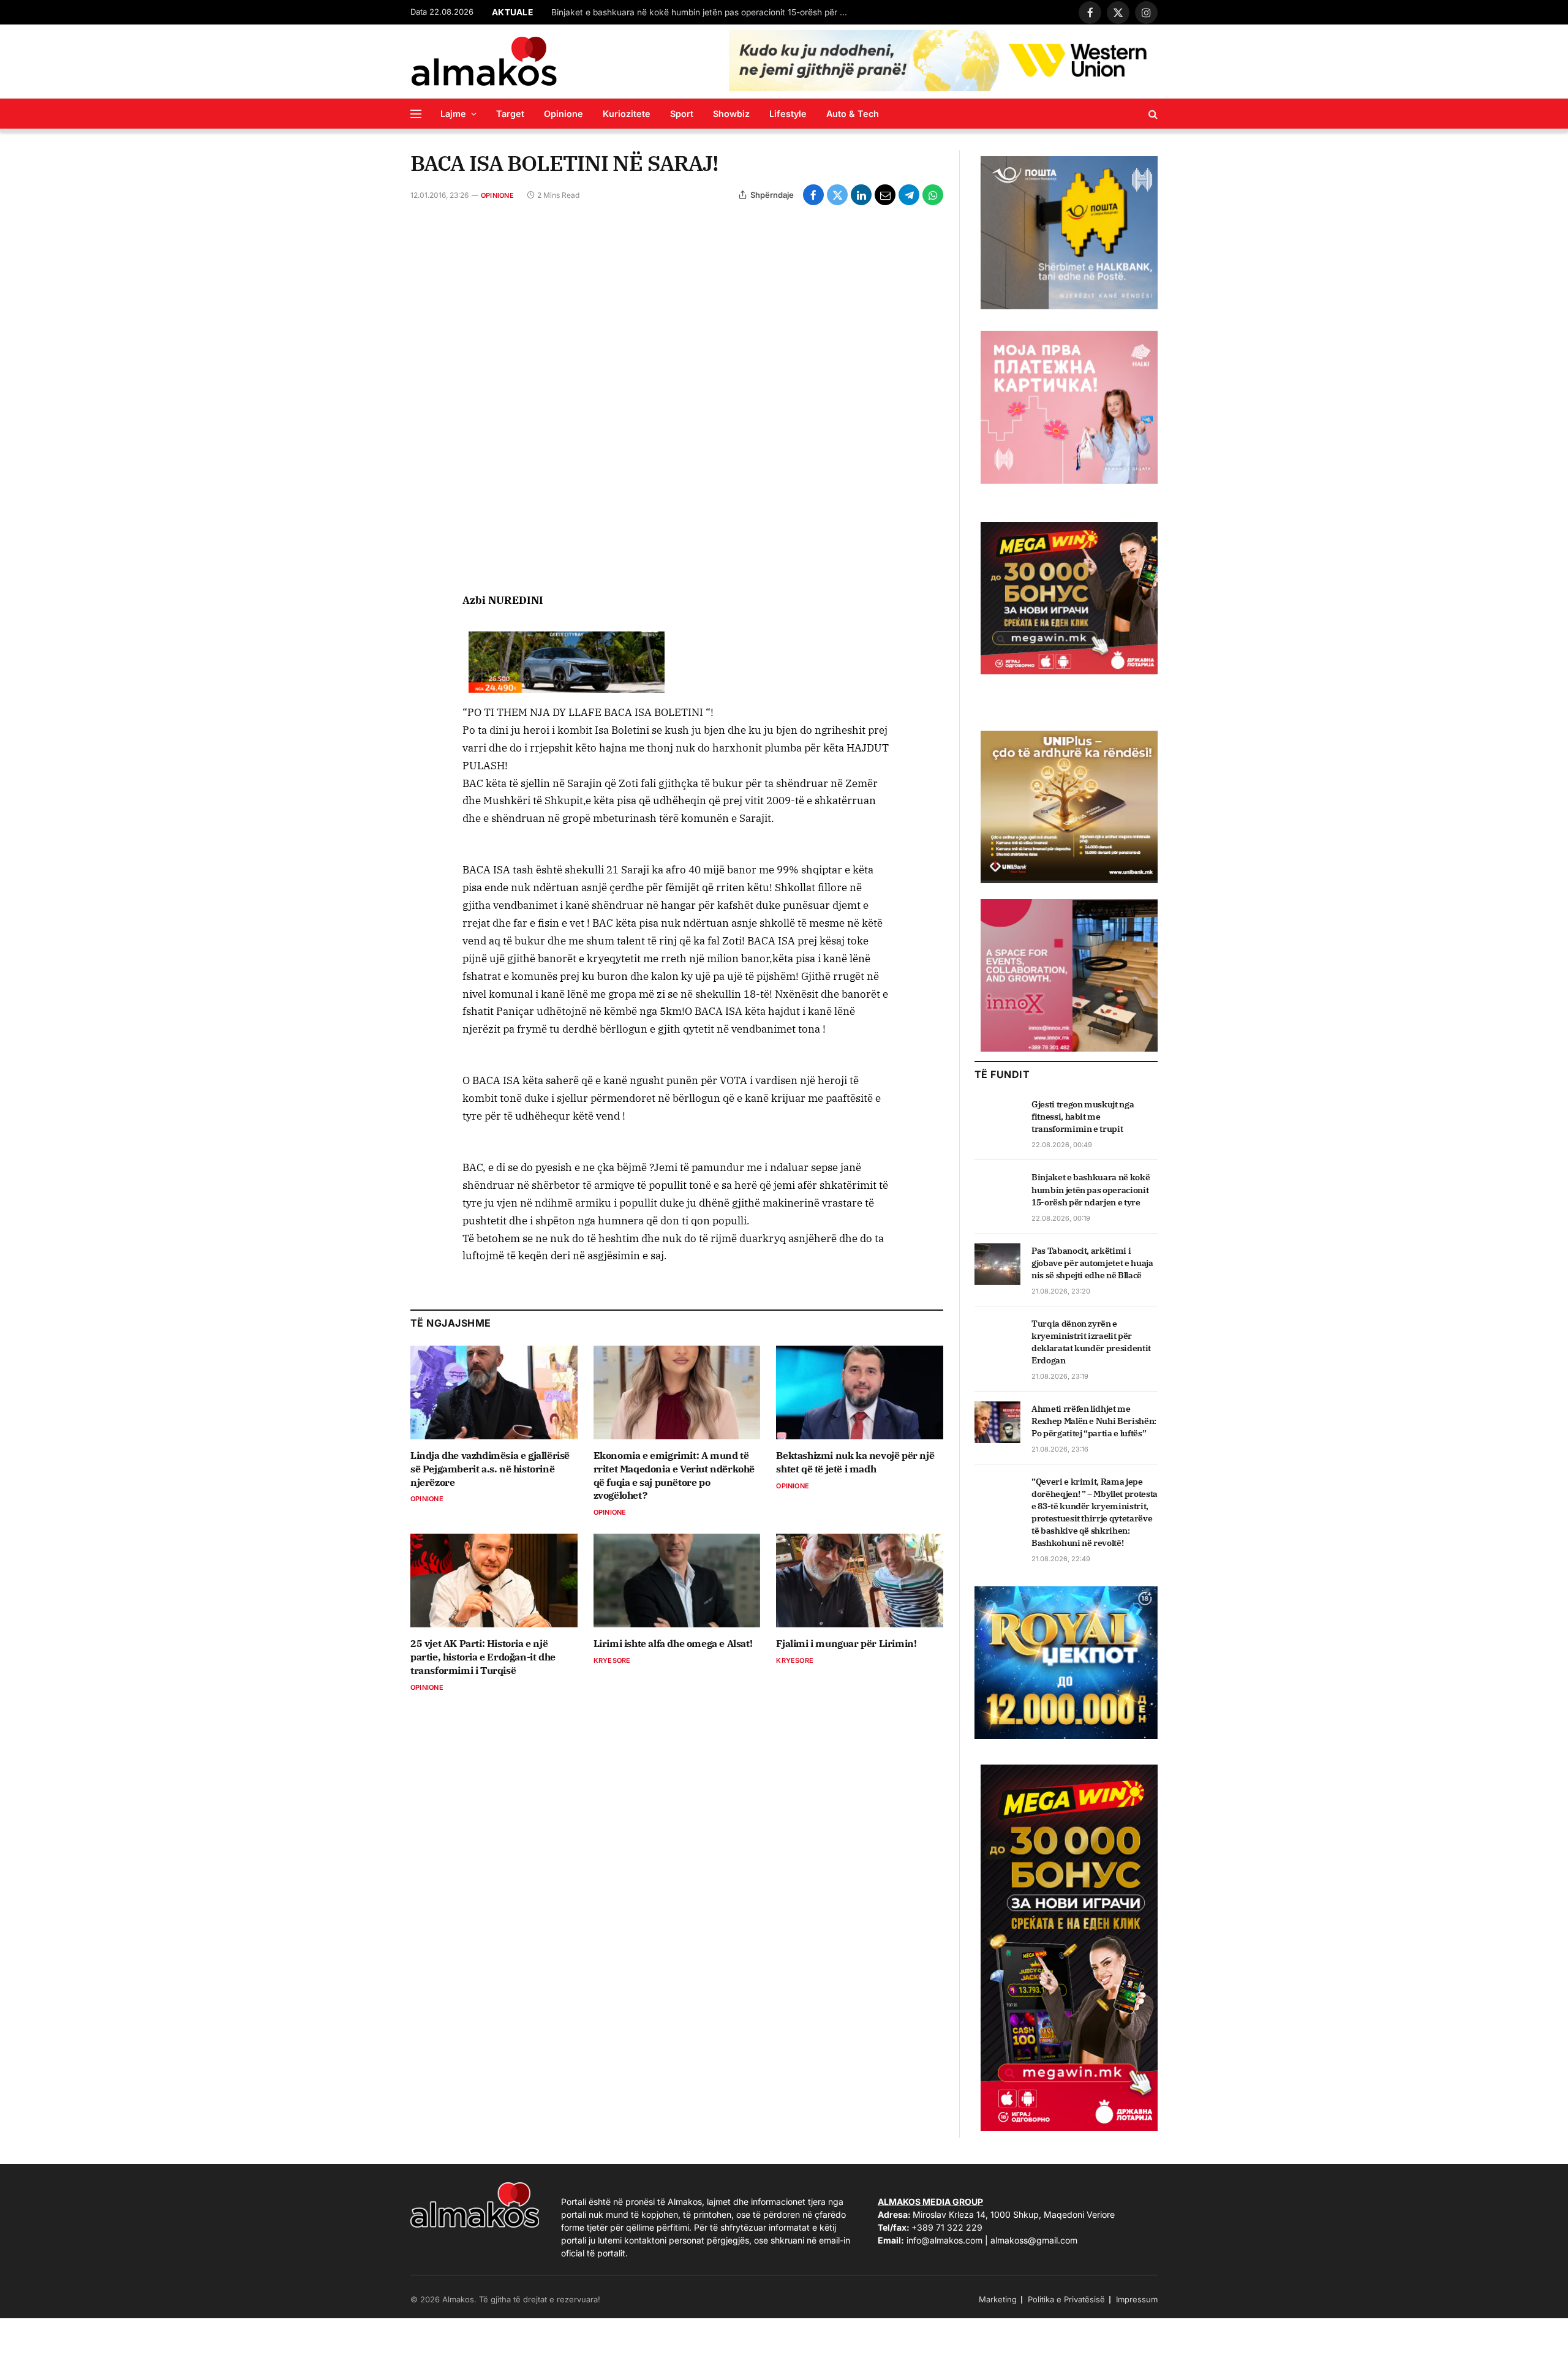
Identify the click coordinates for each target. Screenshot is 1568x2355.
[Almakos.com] (484, 61)
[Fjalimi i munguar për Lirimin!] (860, 1581)
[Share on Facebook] (813, 195)
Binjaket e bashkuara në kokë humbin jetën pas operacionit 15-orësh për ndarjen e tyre (704, 12)
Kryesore (612, 1660)
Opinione (563, 114)
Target (510, 114)
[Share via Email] (885, 195)
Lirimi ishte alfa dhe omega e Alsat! (673, 1643)
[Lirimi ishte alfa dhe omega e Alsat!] (677, 1581)
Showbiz (731, 114)
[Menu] (416, 114)
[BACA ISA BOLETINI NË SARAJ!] (677, 398)
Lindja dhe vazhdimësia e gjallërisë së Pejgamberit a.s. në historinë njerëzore (490, 1469)
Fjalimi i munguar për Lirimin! (846, 1643)
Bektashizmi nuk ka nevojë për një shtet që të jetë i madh (855, 1462)
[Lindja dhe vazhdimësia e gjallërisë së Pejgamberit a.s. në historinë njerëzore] (494, 1392)
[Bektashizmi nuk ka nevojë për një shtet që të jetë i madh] (860, 1392)
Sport (682, 114)
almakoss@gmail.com (1034, 2240)
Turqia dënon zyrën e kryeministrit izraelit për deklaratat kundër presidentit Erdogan (1091, 1342)
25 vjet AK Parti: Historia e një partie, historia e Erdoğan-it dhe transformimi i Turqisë (483, 1657)
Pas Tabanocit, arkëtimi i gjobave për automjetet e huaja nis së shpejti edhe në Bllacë (1092, 1263)
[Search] (1152, 114)
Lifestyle (788, 114)
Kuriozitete (627, 114)
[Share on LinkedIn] (861, 195)
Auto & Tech (853, 114)
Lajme (453, 114)
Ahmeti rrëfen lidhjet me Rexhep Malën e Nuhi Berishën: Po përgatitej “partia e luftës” (1094, 1421)
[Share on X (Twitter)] (837, 195)
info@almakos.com (944, 2240)
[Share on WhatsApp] (933, 195)
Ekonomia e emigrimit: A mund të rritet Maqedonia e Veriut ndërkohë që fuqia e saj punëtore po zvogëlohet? (674, 1475)
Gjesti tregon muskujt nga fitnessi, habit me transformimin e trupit (1083, 1117)
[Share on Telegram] (909, 195)
